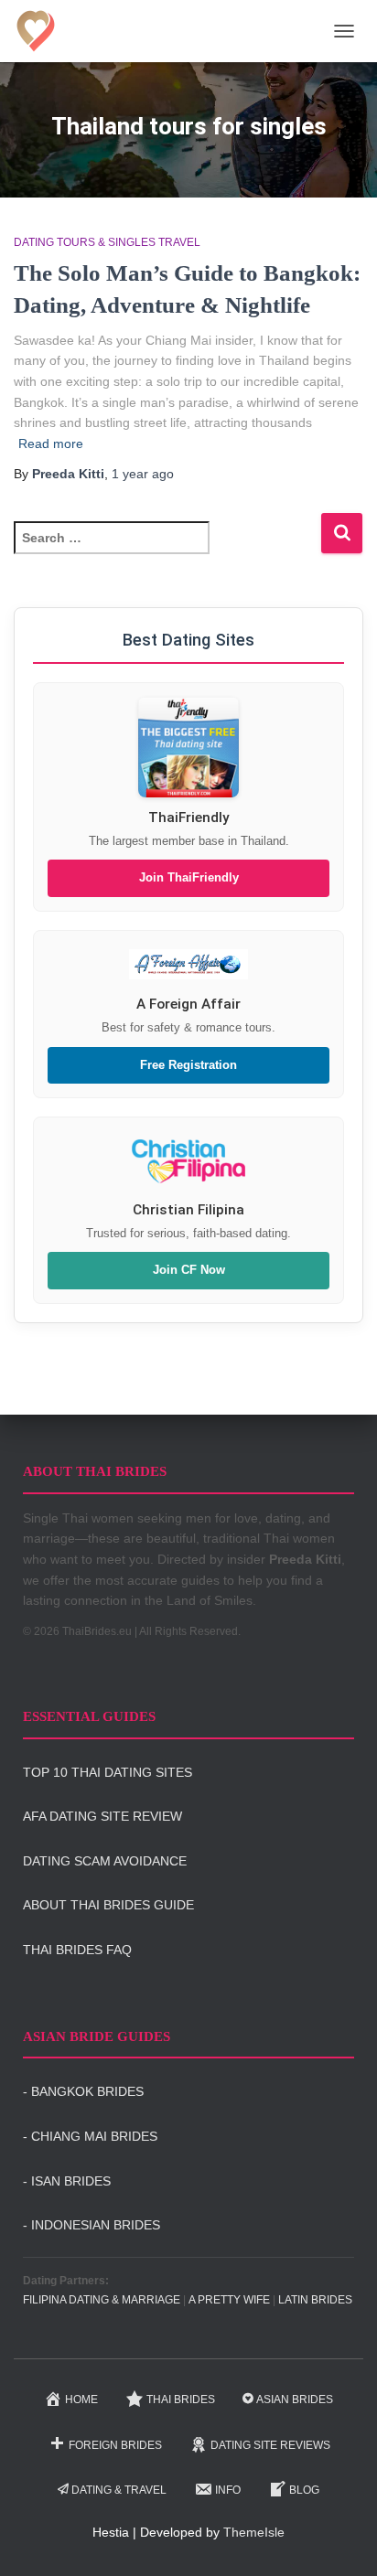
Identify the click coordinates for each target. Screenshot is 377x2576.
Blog (304, 2490)
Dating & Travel (119, 2490)
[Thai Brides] (43, 31)
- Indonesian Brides (92, 2225)
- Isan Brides (67, 2181)
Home (81, 2400)
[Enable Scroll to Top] (341, 2539)
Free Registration (188, 1065)
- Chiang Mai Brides (90, 2136)
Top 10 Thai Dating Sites (108, 1772)
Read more (51, 444)
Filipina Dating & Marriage (102, 2300)
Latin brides (315, 2300)
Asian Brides (295, 2400)
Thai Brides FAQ (77, 1950)
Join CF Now (189, 1270)
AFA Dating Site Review (102, 1816)
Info (228, 2490)
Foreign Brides (115, 2445)
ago (143, 474)
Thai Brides (181, 2400)
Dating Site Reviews (270, 2445)
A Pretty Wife (229, 2300)
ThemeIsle (254, 2532)
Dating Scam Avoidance (105, 1861)
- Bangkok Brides (83, 2091)
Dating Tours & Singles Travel (107, 242)
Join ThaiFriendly (189, 878)
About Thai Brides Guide (108, 1905)
